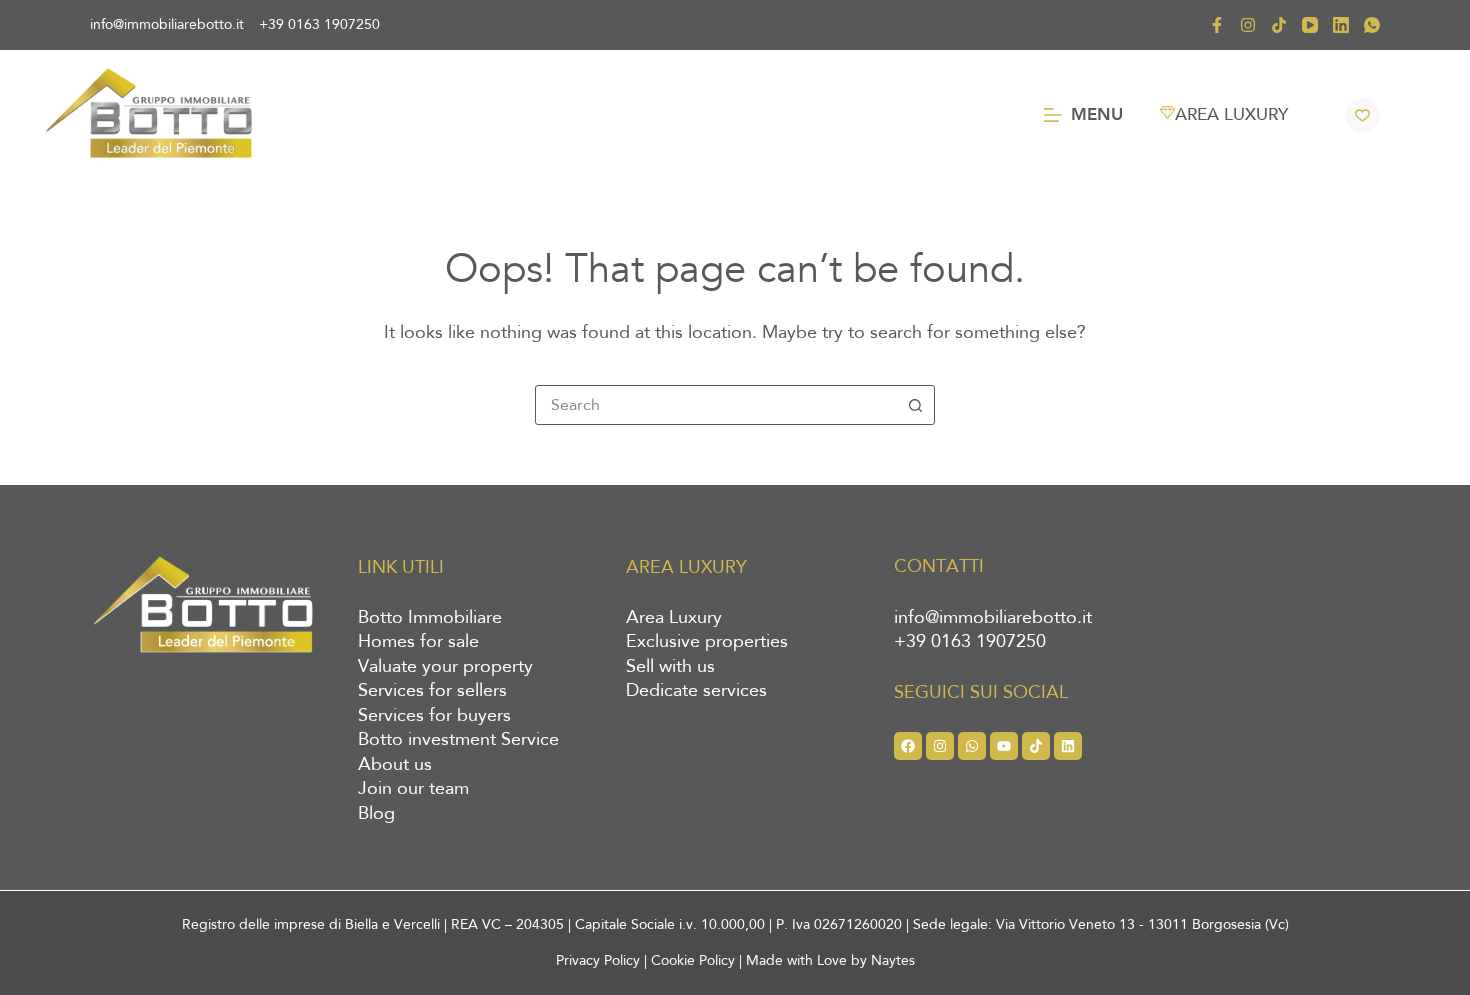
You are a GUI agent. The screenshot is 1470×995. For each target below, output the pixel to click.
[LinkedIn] (1341, 25)
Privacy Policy (598, 960)
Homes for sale (418, 642)
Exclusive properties (707, 642)
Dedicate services (696, 691)
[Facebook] (1217, 25)
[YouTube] (1310, 25)
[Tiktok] (1036, 746)
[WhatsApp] (1372, 25)
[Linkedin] (1068, 746)
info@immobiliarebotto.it (167, 24)
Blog (376, 814)
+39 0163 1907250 (319, 24)
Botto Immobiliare (430, 618)
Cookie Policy (693, 960)
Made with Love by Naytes (830, 960)
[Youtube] (1004, 746)
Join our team (413, 789)
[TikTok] (1279, 25)
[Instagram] (1248, 25)
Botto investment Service (458, 740)
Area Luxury (674, 618)
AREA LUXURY (1231, 114)
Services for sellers (432, 691)
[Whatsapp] (972, 746)
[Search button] (915, 405)
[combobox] (716, 405)
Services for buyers (434, 716)
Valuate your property (445, 667)
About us (395, 765)
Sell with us (670, 667)
